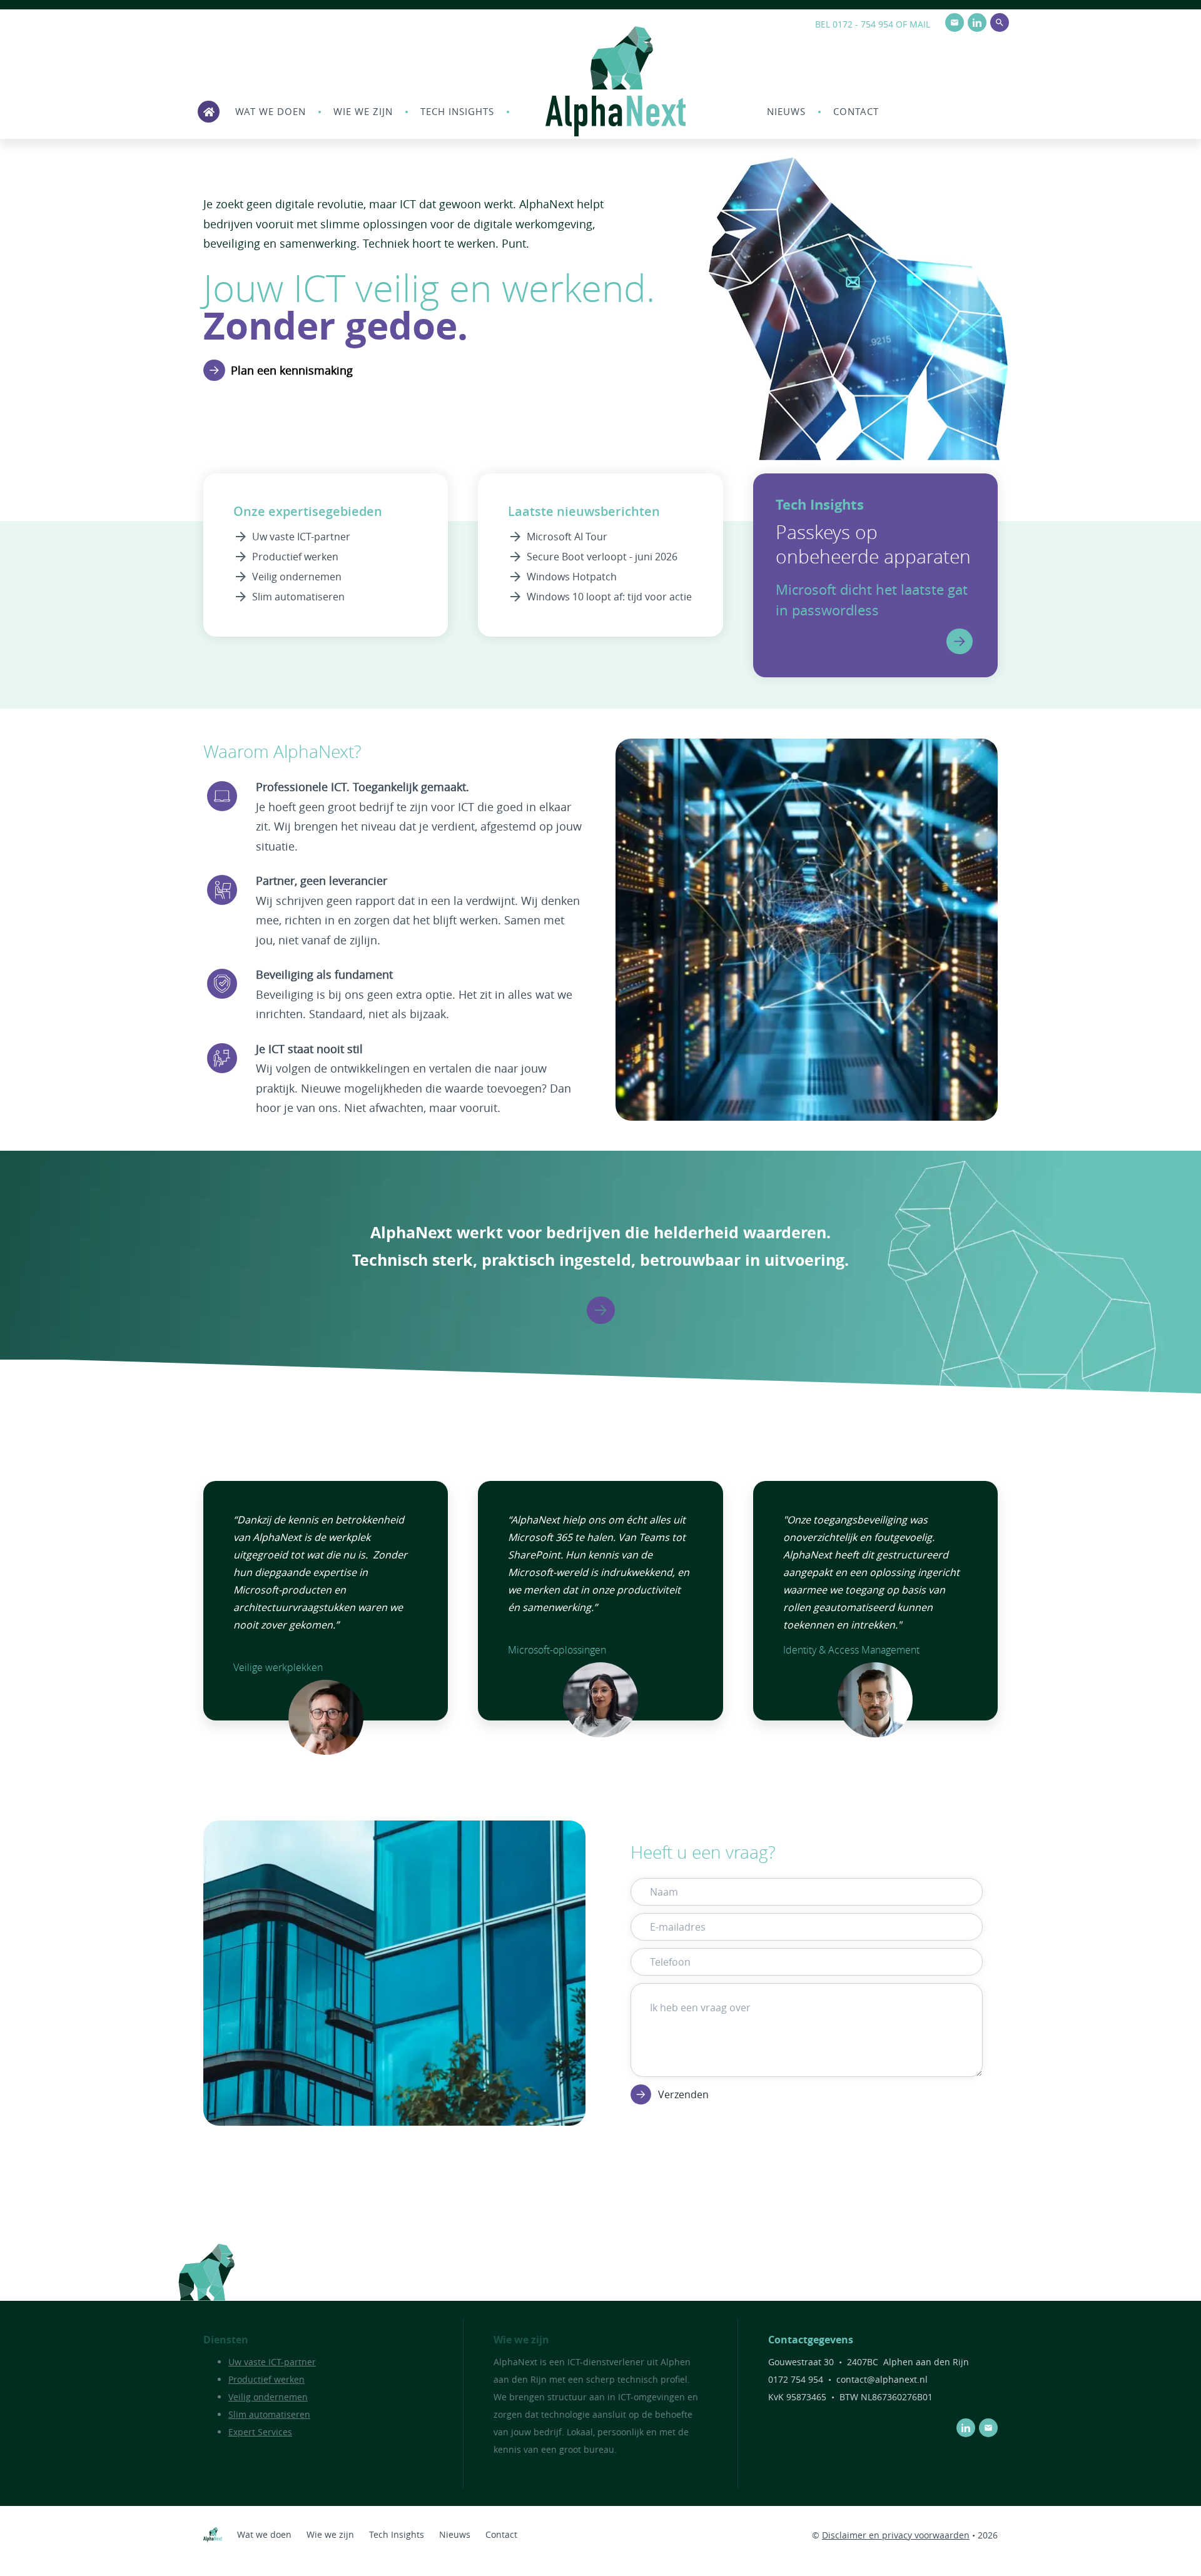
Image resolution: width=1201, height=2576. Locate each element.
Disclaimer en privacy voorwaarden (896, 2535)
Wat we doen (271, 111)
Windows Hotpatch (572, 577)
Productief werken (295, 557)
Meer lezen (960, 641)
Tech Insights (457, 111)
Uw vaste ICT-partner (301, 537)
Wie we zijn (363, 111)
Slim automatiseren (298, 597)
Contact (856, 111)
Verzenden (683, 2094)
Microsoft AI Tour (567, 537)
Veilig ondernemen (297, 577)
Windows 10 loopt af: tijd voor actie (609, 597)
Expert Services (260, 2432)
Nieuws (786, 111)
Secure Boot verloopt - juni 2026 (602, 557)
